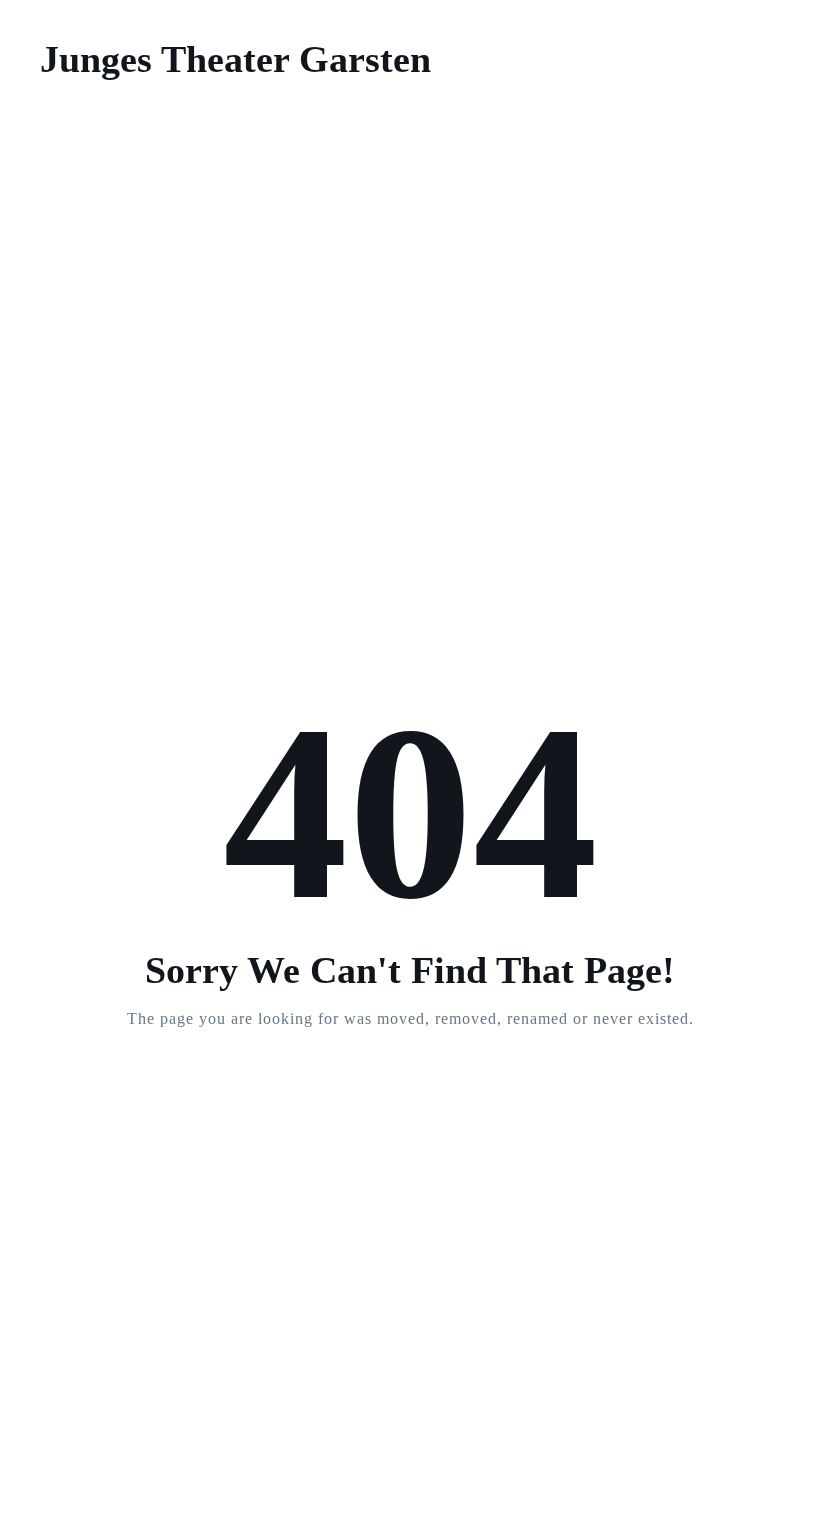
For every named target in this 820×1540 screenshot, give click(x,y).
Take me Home (410, 1099)
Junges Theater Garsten (235, 59)
